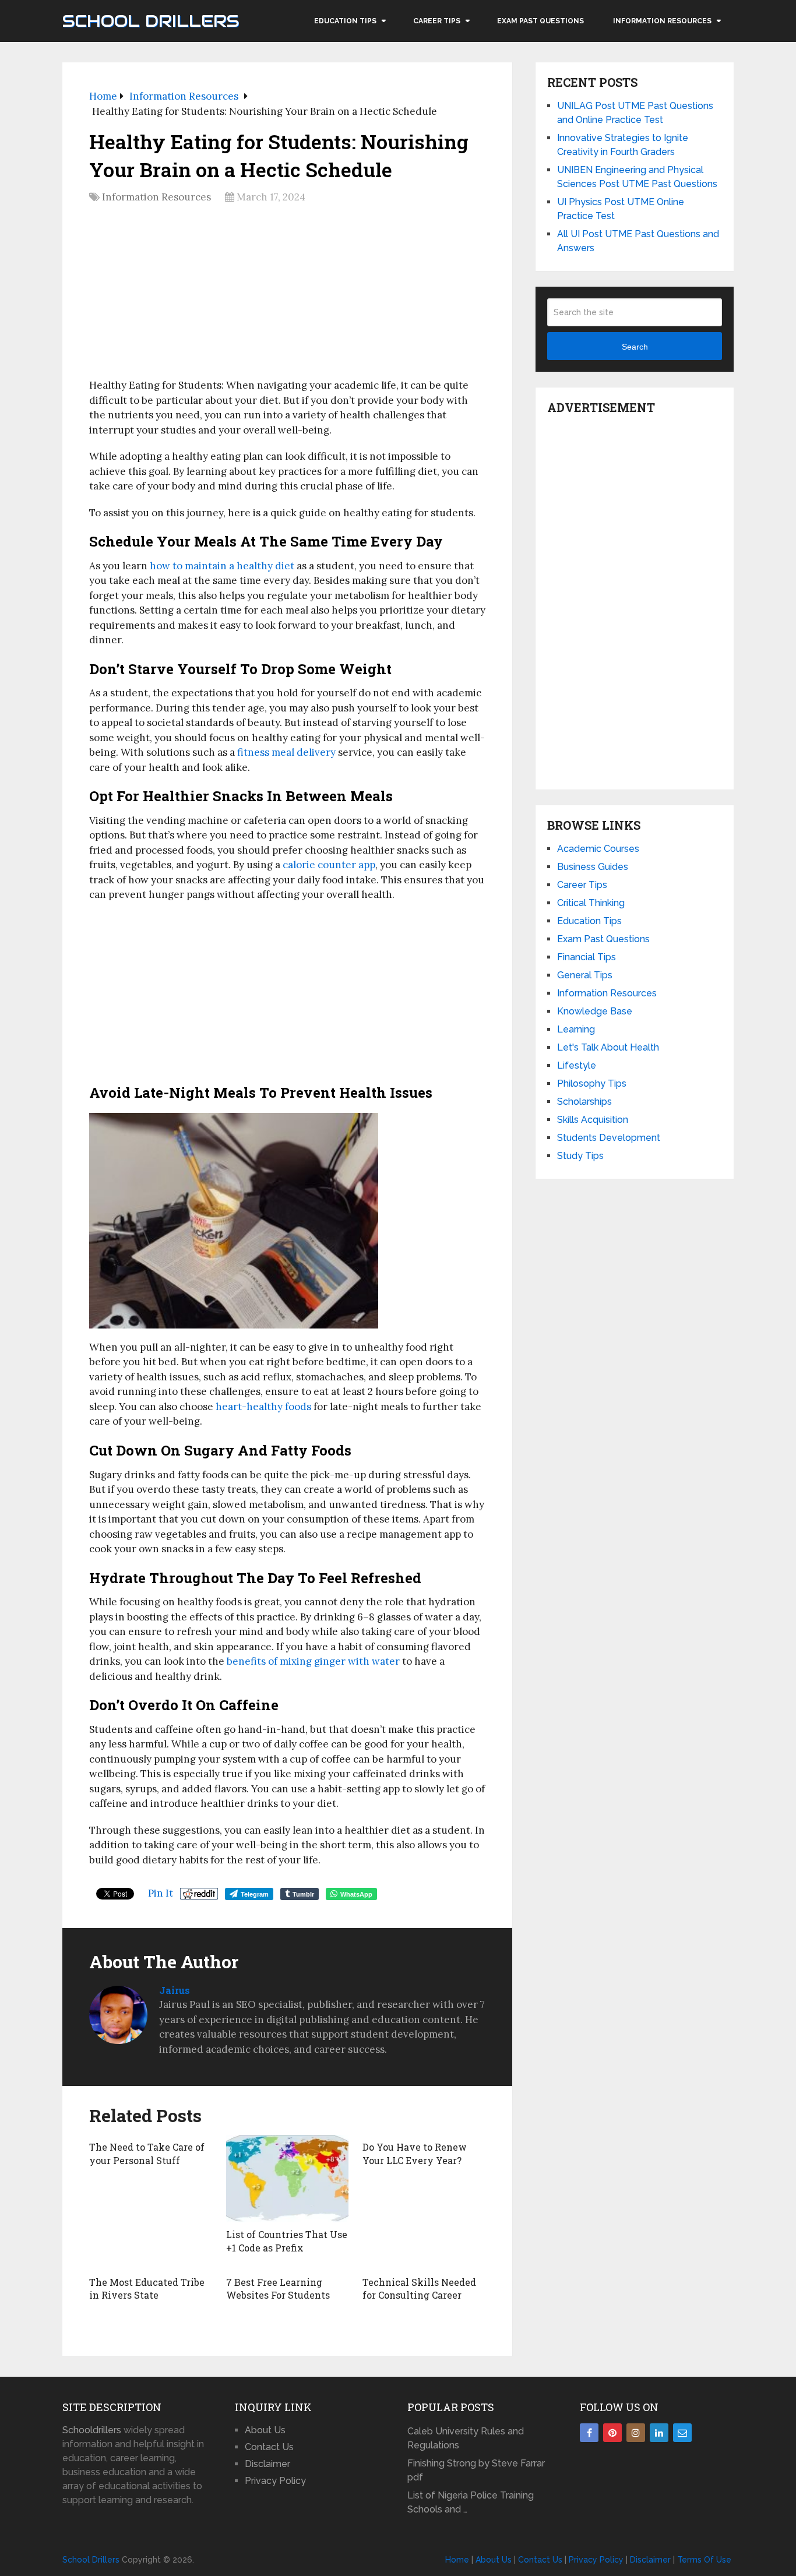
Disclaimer (267, 2464)
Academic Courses (598, 849)
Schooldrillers (92, 2430)
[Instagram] (636, 2433)
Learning (576, 1029)
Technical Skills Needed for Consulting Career (419, 2288)
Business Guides (593, 867)
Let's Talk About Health (608, 1047)
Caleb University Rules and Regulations (466, 2438)
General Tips (585, 975)
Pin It (161, 1893)
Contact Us (269, 2447)
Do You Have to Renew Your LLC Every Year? (415, 2153)
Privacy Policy (275, 2481)
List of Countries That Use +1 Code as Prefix (287, 2241)
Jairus (175, 1990)
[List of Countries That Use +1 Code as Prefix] (288, 2179)
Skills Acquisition (593, 1120)
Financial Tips (587, 957)
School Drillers (151, 21)
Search (635, 347)
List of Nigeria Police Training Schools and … (471, 2502)
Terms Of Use (704, 2560)
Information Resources (662, 21)
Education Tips (345, 21)
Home (457, 2560)
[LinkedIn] (659, 2433)
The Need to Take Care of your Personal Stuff (147, 2153)
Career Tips (437, 21)
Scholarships (584, 1102)
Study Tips (580, 1156)
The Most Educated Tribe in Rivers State (147, 2288)
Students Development (609, 1138)
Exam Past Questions (540, 21)
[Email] (682, 2433)
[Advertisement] (287, 295)
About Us (265, 2430)
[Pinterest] (612, 2433)
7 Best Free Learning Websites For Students (278, 2288)
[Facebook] (589, 2433)
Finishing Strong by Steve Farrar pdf (476, 2470)
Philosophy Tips (592, 1083)
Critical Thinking (591, 903)
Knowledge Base (595, 1011)
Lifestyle (577, 1065)
